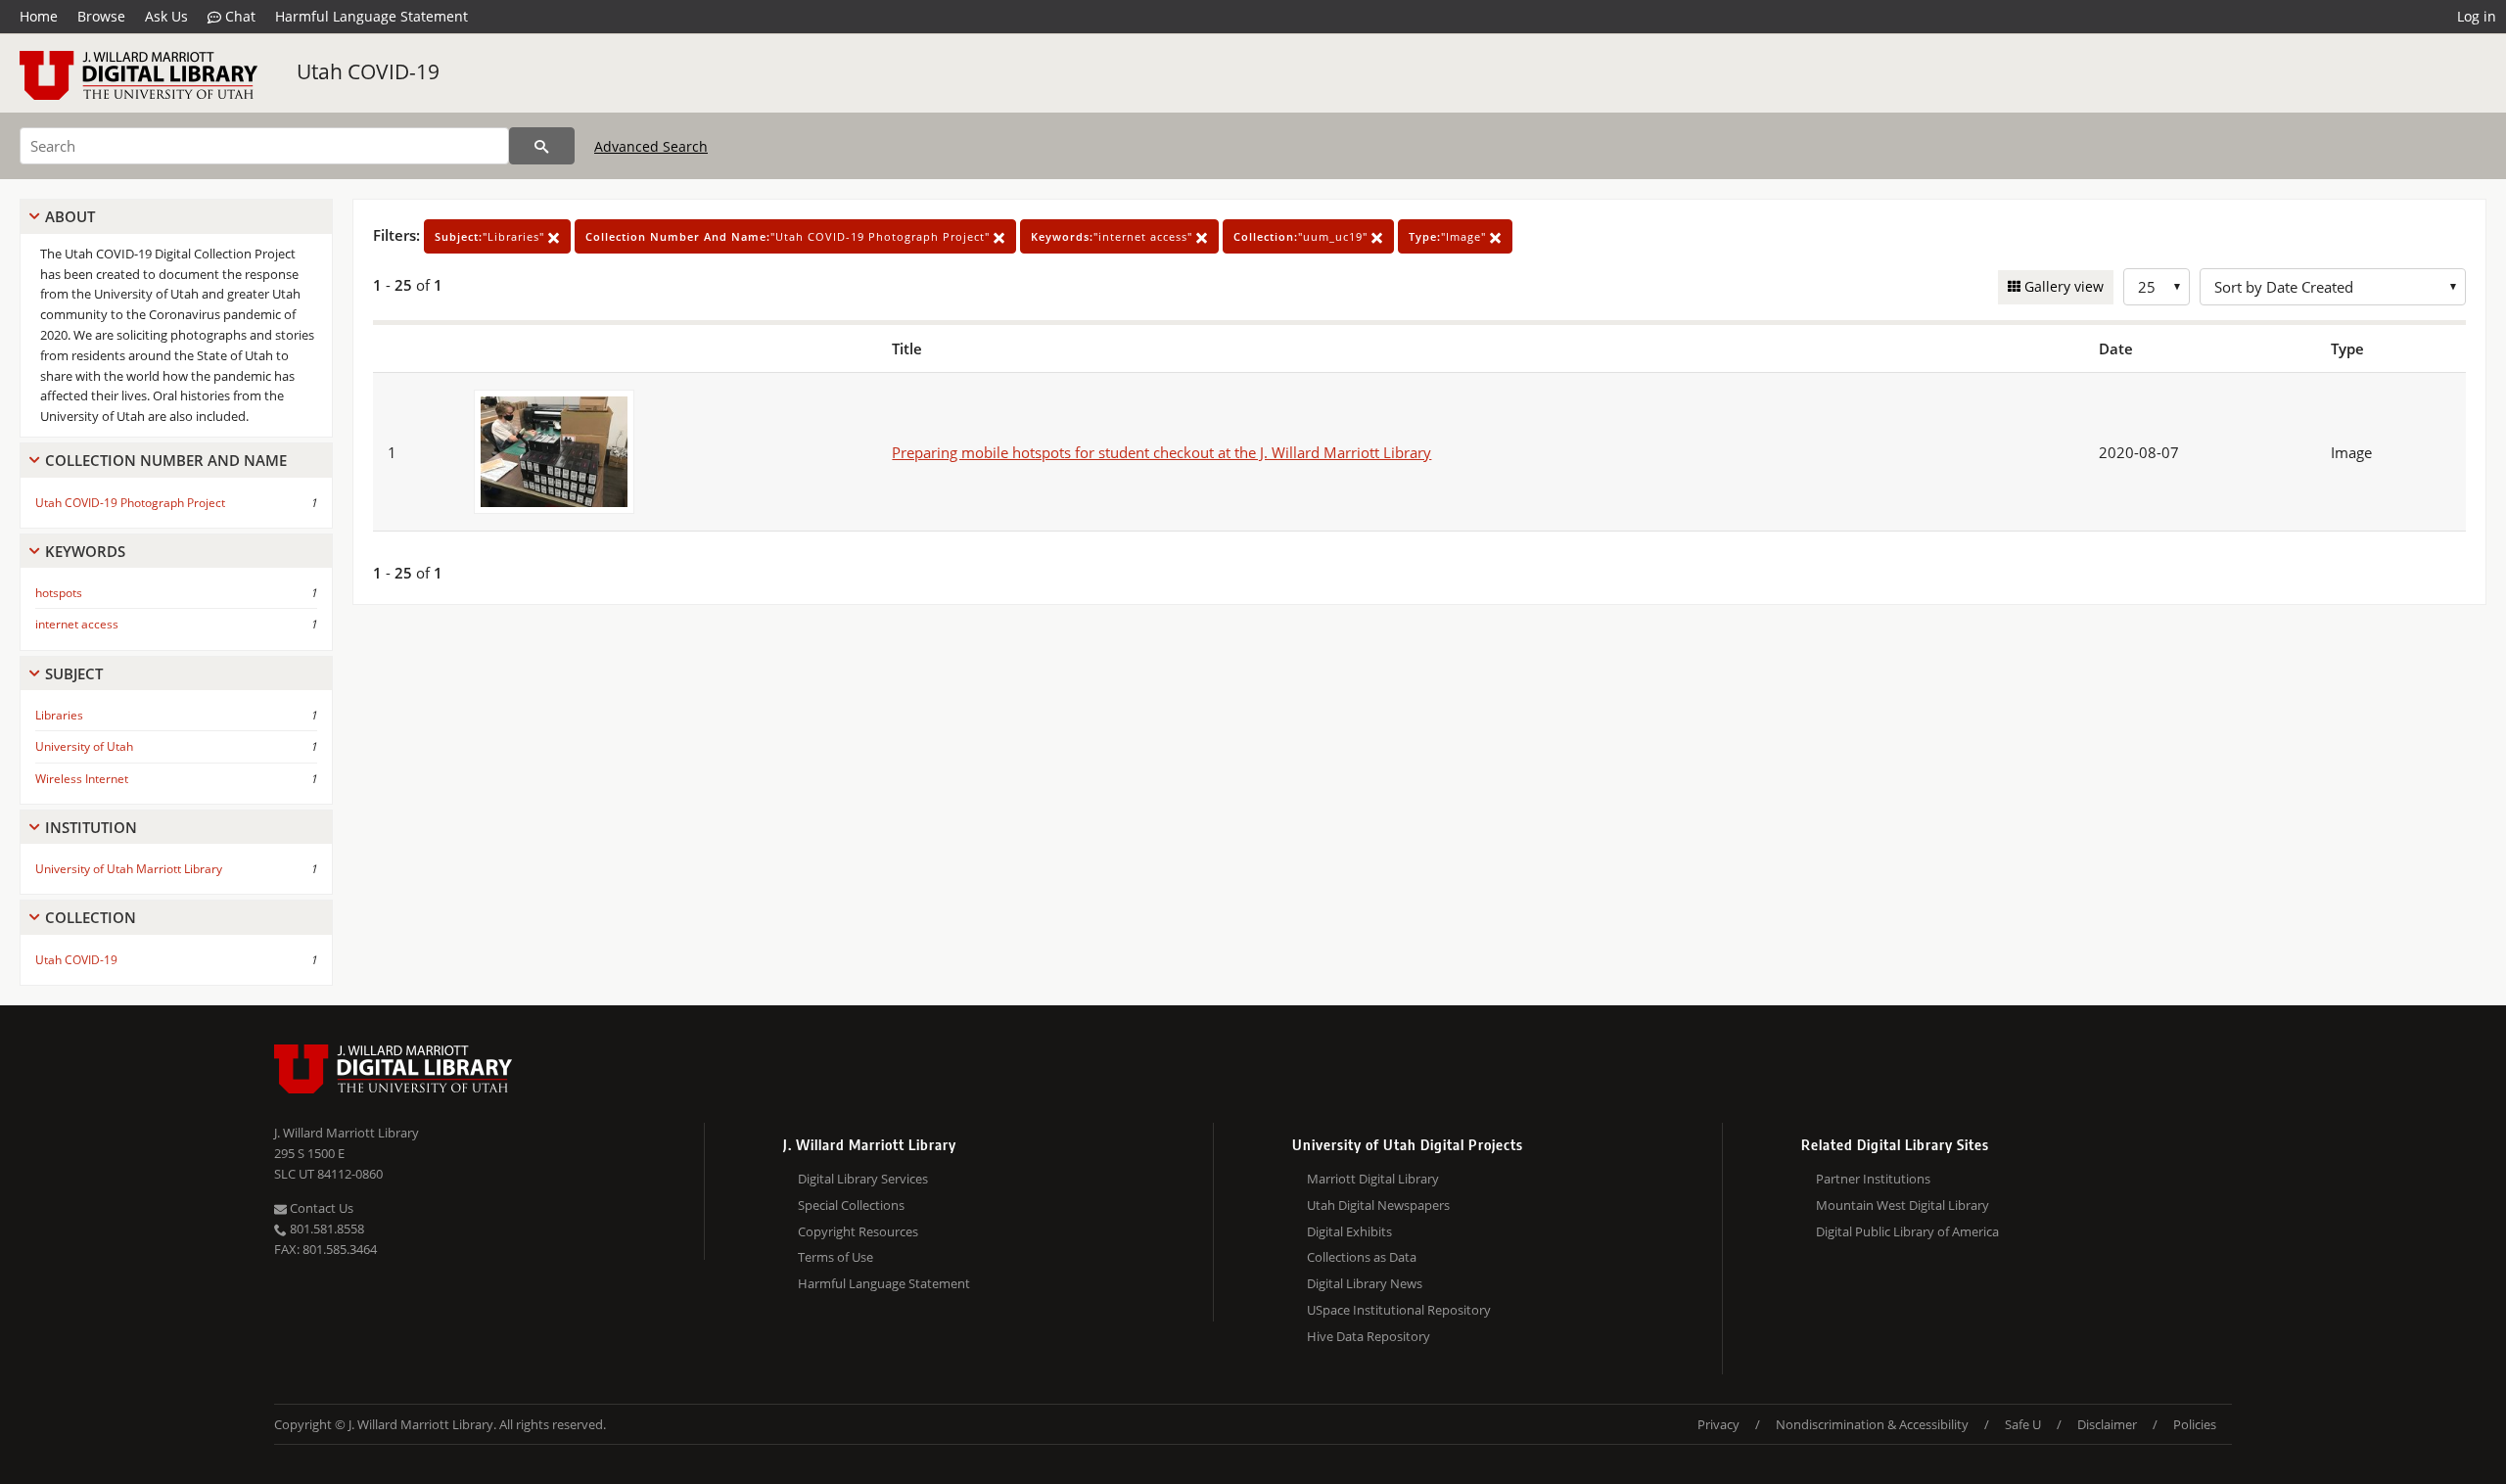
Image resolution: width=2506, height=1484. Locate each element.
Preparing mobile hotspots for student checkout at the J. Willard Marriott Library (1161, 452)
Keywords (85, 551)
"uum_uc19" (1302, 236)
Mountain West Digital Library (1903, 1205)
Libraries (59, 715)
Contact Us (320, 1208)
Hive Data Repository (1369, 1336)
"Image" (1449, 236)
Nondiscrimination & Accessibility (1872, 1424)
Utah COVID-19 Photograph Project (130, 503)
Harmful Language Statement (371, 16)
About (70, 216)
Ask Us (166, 16)
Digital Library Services (863, 1179)
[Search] (542, 146)
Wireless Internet (82, 779)
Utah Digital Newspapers (1378, 1205)
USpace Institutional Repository (1399, 1310)
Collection (91, 917)
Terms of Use (835, 1257)
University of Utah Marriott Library (129, 869)
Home (39, 16)
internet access (77, 624)
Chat (238, 16)
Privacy (1718, 1424)
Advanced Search (651, 146)
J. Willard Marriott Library (347, 1133)
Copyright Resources (858, 1231)
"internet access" (1114, 236)
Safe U (2023, 1424)
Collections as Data (1362, 1257)
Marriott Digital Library (1373, 1179)
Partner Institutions (1873, 1179)
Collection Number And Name (166, 460)
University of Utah (84, 746)
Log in (2477, 16)
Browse (101, 16)
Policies (2195, 1424)
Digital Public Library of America (1907, 1231)
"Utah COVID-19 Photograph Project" (789, 236)
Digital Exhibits (1349, 1231)
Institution (91, 827)
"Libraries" (491, 236)
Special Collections (851, 1205)
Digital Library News (1365, 1283)
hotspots (59, 593)
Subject (74, 673)
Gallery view (2062, 286)
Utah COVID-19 (368, 71)
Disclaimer (2107, 1424)
